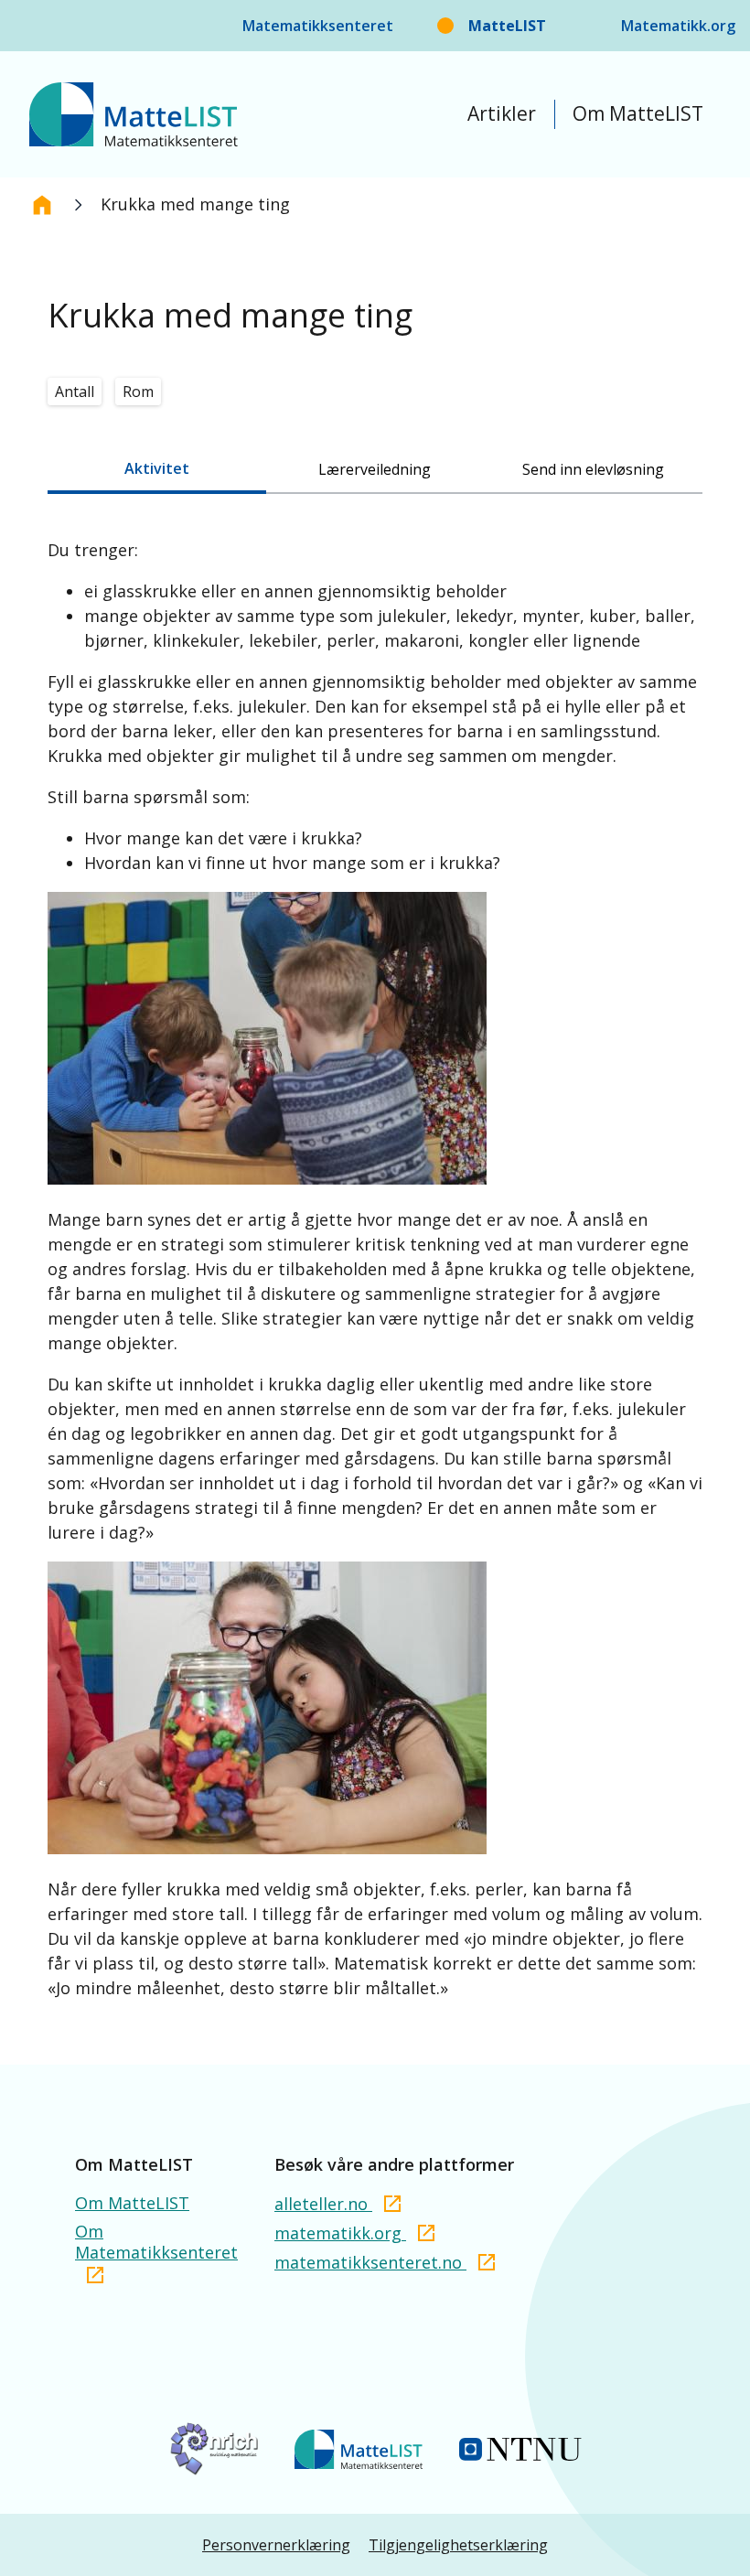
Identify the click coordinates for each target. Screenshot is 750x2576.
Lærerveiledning (375, 469)
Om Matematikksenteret (156, 2242)
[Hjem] (42, 205)
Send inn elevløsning (593, 469)
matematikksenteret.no (370, 2262)
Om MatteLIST (638, 113)
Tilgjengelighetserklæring (458, 2545)
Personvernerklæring (276, 2545)
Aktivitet (157, 468)
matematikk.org (340, 2233)
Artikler (502, 113)
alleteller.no (323, 2204)
